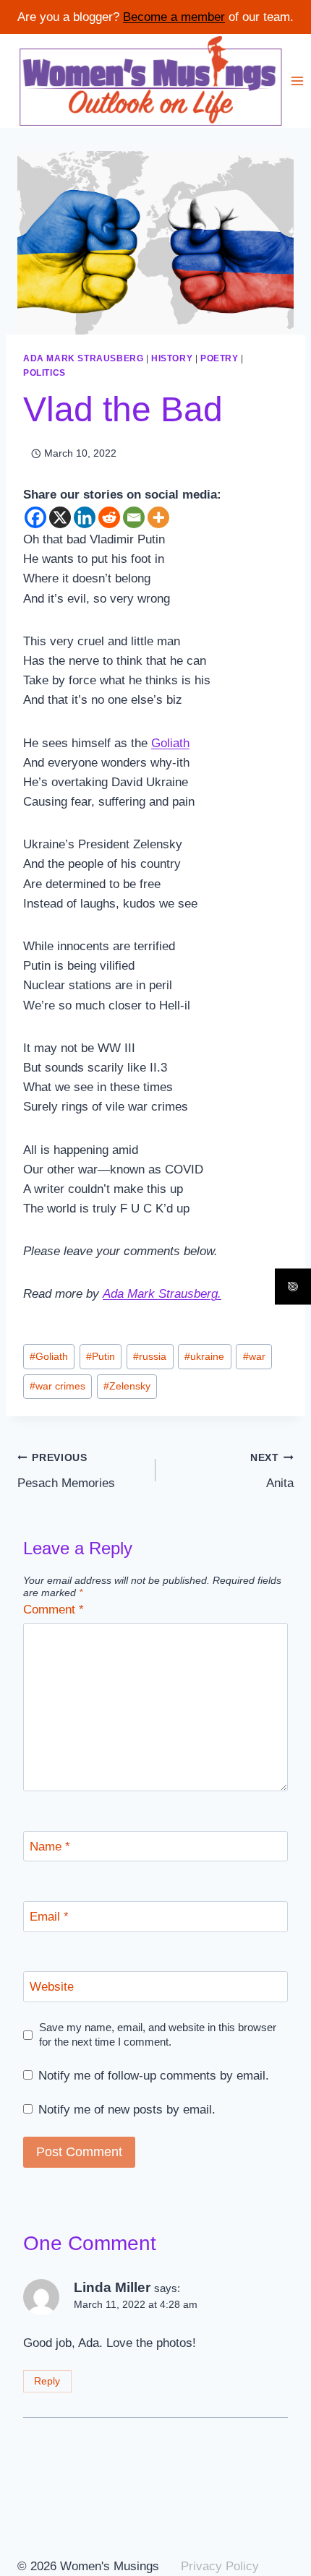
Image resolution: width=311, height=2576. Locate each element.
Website (52, 1987)
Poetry (220, 358)
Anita (272, 1471)
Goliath (170, 743)
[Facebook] (35, 517)
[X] (60, 517)
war (254, 1357)
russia (150, 1357)
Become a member (174, 17)
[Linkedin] (85, 517)
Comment (54, 1610)
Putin (101, 1357)
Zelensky (127, 1386)
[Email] (134, 517)
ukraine (204, 1357)
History (172, 358)
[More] (158, 517)
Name (50, 1847)
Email (49, 1917)
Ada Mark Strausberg (83, 358)
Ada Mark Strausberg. (162, 1294)
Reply (47, 2381)
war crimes (57, 1386)
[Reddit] (109, 517)
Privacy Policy (220, 2566)
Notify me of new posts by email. (127, 2110)
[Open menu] (298, 81)
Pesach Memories (66, 1471)
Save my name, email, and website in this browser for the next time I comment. (158, 2034)
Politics (44, 373)
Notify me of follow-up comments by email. (154, 2076)
